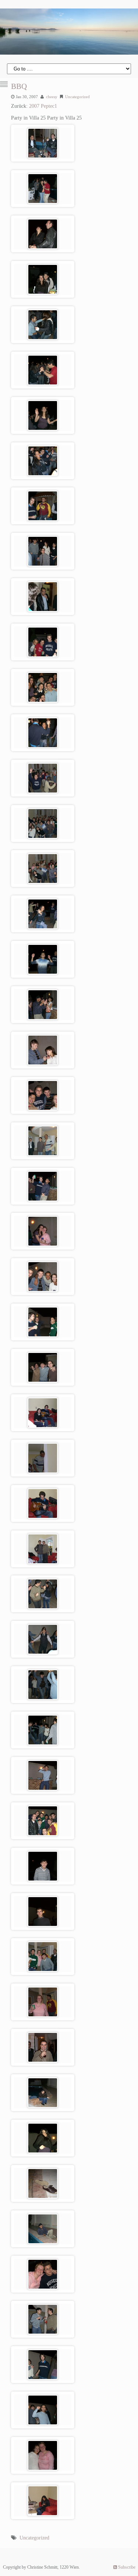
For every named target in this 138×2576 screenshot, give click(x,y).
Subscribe (126, 2567)
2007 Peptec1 (43, 106)
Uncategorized (77, 97)
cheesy (52, 97)
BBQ (19, 86)
